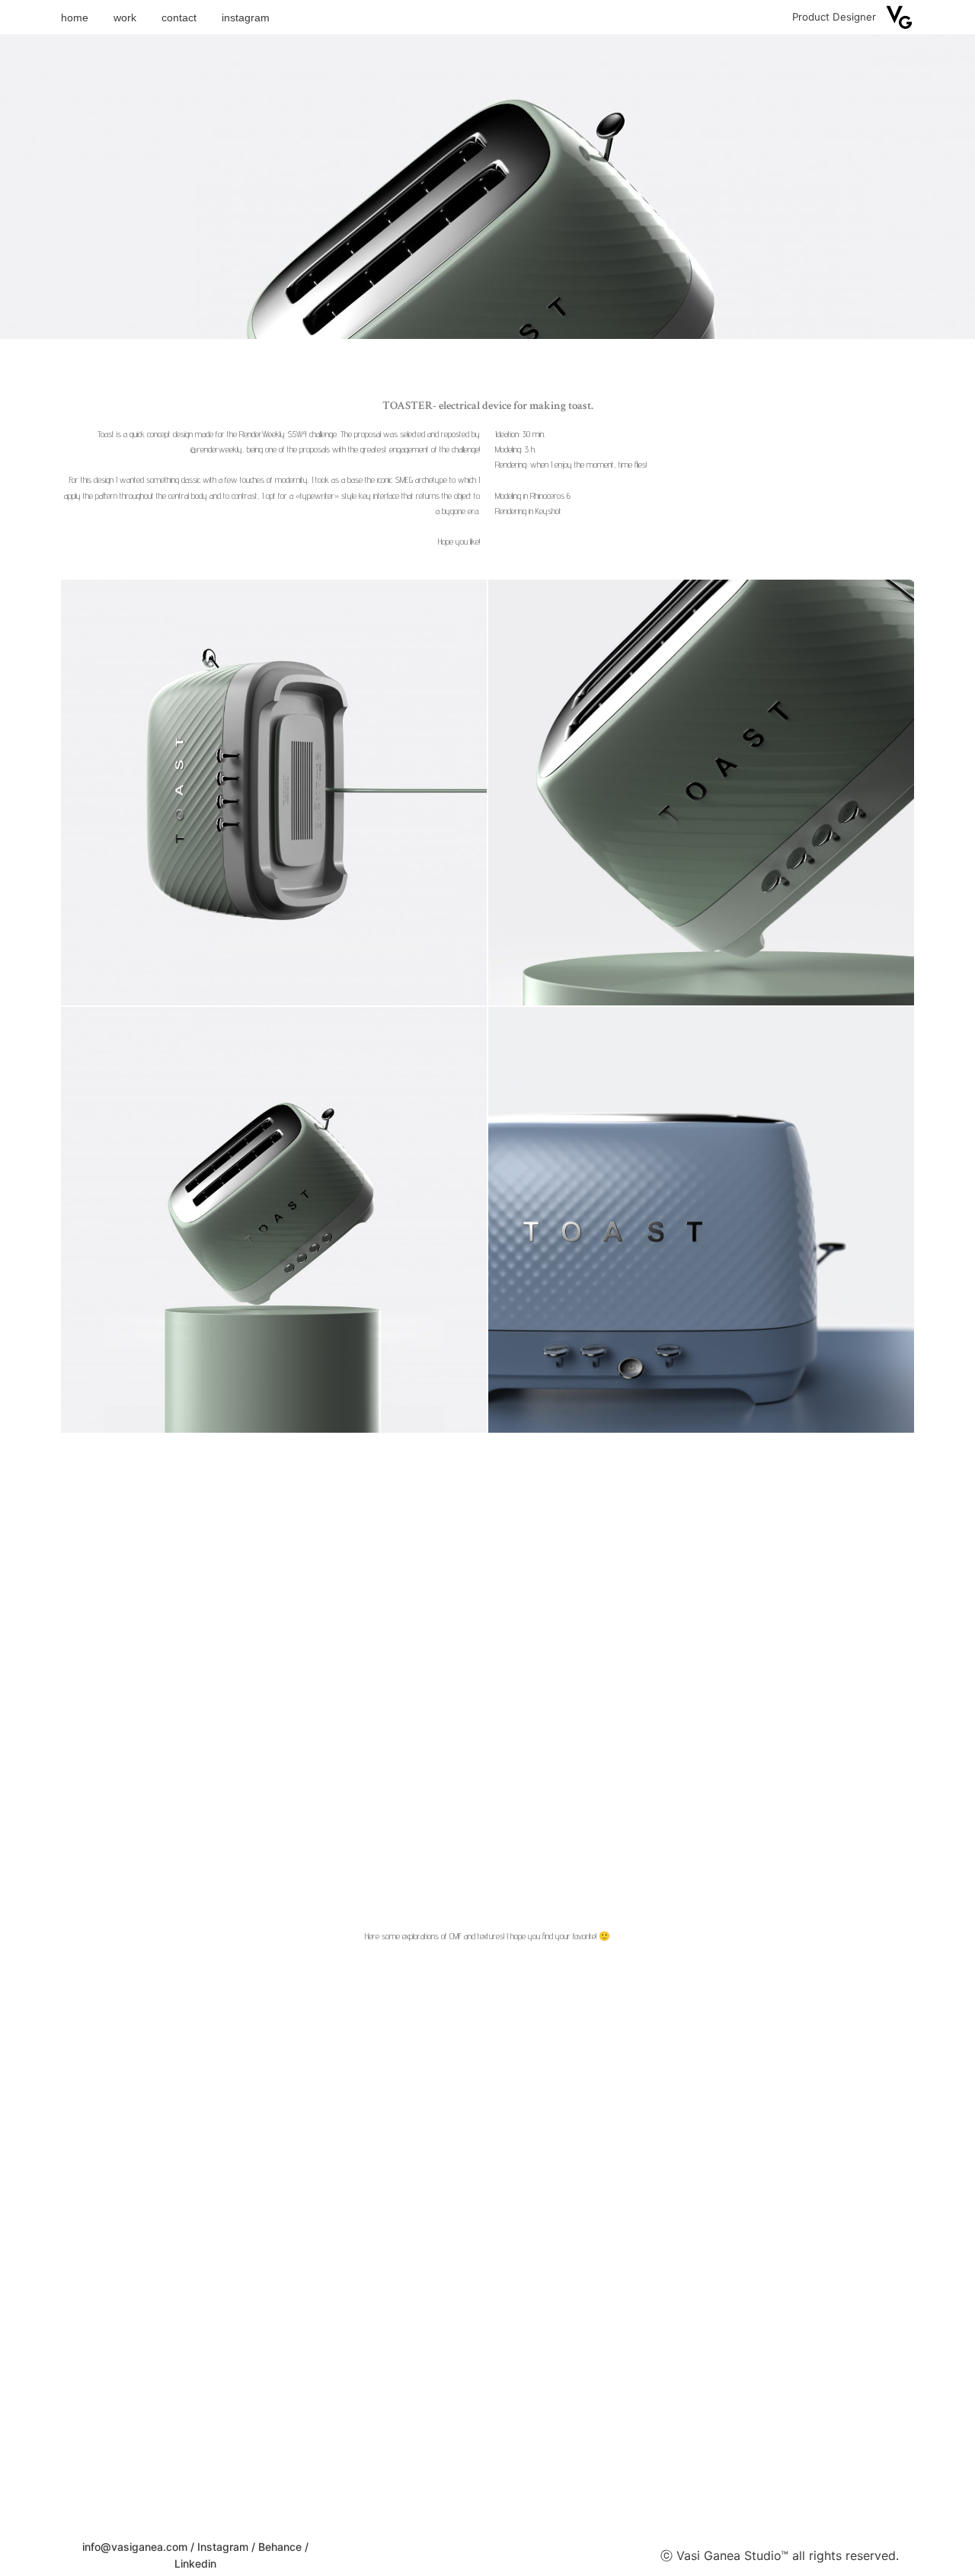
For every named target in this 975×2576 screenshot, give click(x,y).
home (75, 18)
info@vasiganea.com (135, 2547)
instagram (246, 18)
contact (179, 18)
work (125, 18)
